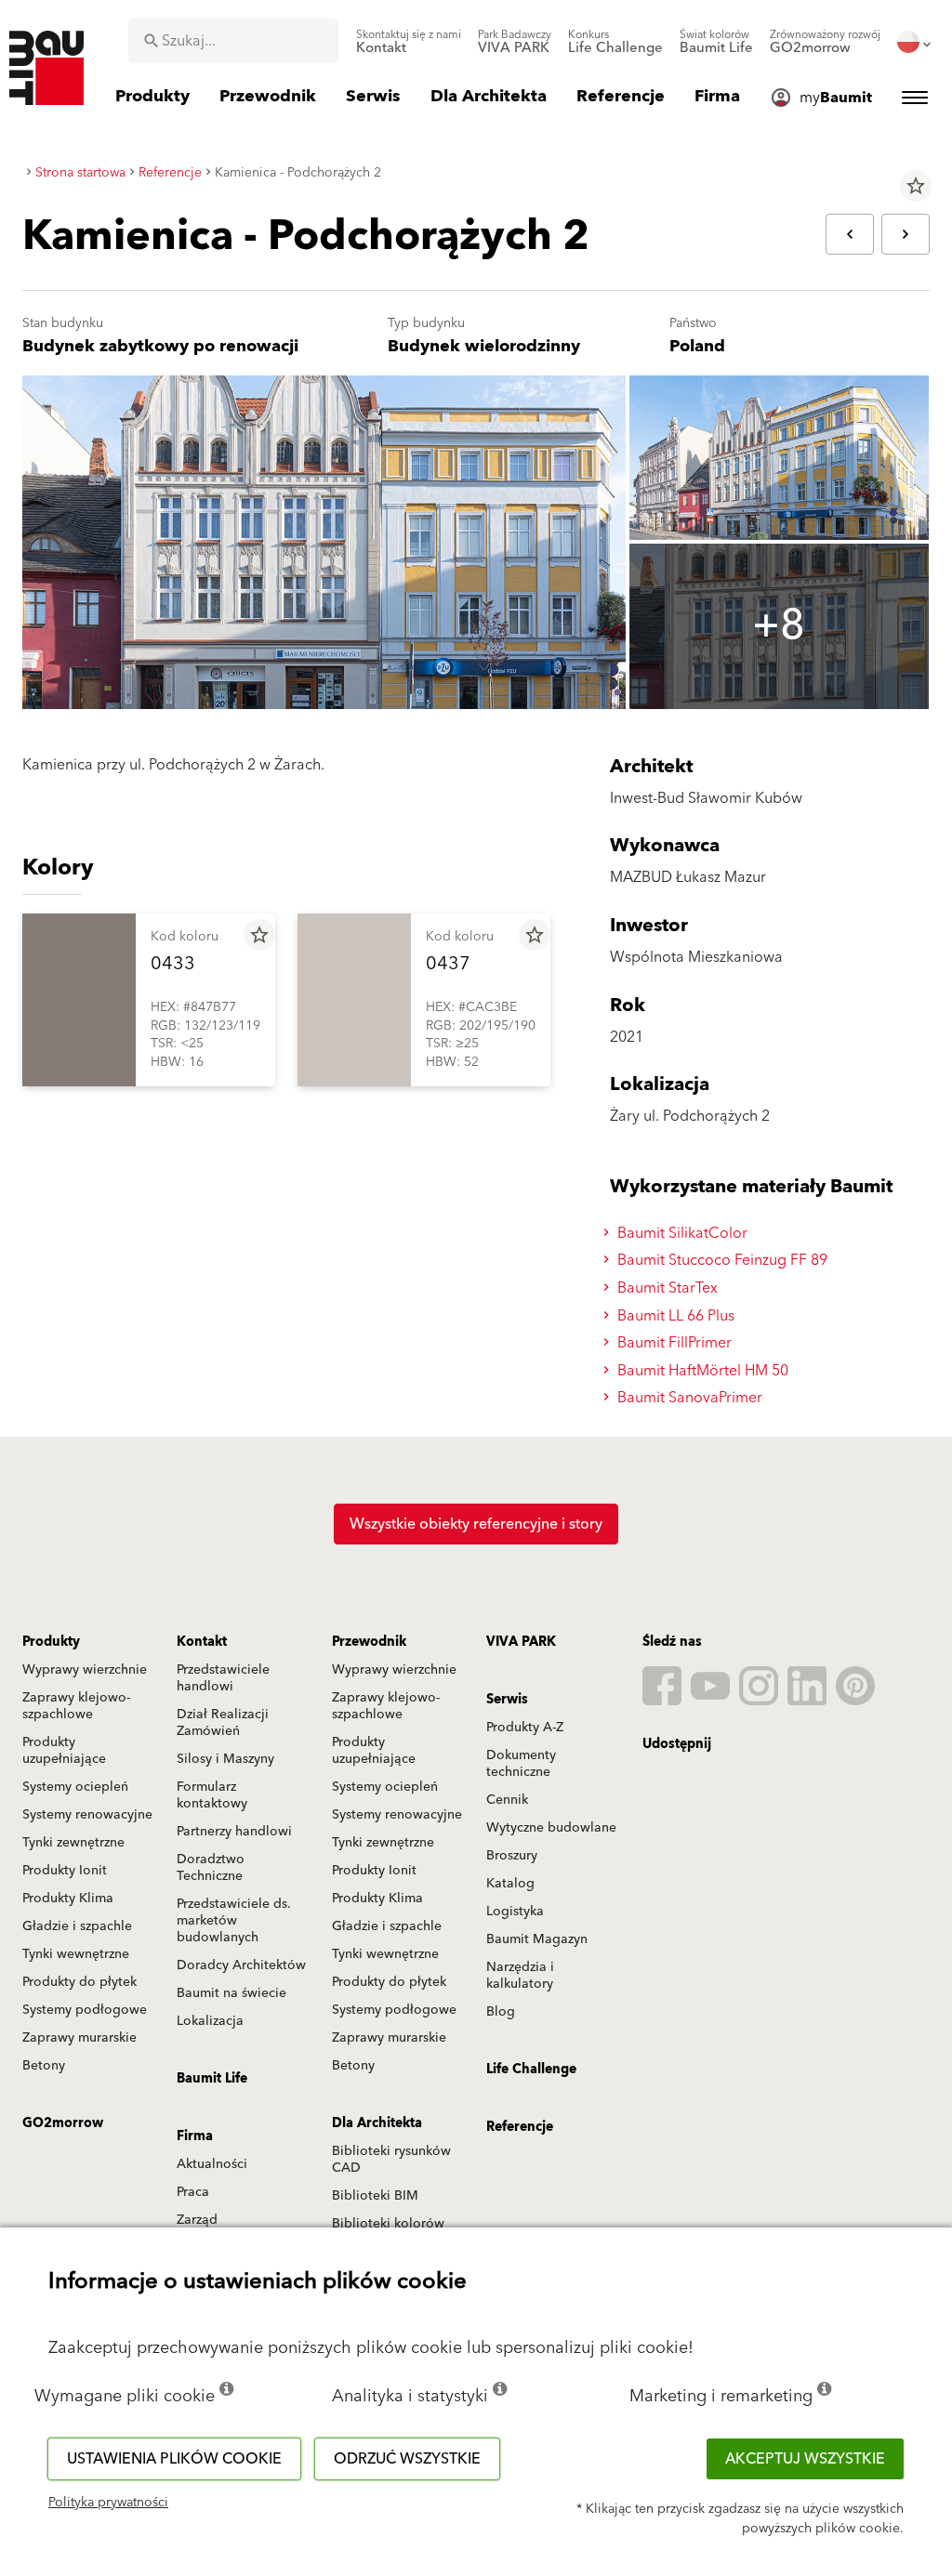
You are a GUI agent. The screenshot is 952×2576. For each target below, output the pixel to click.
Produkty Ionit (65, 1871)
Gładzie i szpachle (77, 1926)
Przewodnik (369, 1642)
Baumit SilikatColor (681, 1233)
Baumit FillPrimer (673, 1343)
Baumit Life (212, 2079)
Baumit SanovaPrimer (688, 1398)
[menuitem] (409, 42)
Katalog (510, 1884)
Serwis (507, 1700)
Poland (697, 346)
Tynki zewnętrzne (73, 1843)
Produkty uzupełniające (64, 1751)
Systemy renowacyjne (87, 1815)
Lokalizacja (210, 2021)
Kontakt (202, 1642)
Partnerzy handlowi (234, 1832)
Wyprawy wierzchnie (85, 1670)
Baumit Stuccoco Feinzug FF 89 (721, 1260)
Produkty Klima (68, 1899)
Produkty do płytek (79, 1982)
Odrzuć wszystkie (407, 2459)
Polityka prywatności (108, 2503)
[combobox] (233, 41)
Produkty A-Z (525, 1728)
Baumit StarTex (666, 1288)
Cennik (507, 1800)
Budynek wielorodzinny (484, 346)
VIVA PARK (521, 1642)
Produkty (51, 1642)
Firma (195, 2136)
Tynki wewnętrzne (76, 1954)
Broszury (512, 1856)
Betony (44, 2066)
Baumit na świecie (231, 1993)
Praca (193, 2192)
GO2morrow (63, 2123)
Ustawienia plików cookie (174, 2459)
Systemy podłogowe (85, 2010)
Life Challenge (531, 2070)
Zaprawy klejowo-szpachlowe (76, 1706)
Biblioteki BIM (375, 2196)
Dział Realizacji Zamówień (223, 1723)
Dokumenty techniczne (521, 1764)
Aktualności (212, 2164)
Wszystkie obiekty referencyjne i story (476, 1524)
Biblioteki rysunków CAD (391, 2160)
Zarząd (197, 2220)
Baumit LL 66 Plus (674, 1316)
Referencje (520, 2127)
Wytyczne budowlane (551, 1828)
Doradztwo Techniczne (211, 1868)
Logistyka (515, 1912)
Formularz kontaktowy (212, 1795)
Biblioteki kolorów (388, 2224)
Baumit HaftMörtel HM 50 (701, 1371)
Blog (501, 2012)
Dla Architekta (377, 2123)
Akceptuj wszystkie (805, 2459)
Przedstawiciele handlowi (223, 1678)
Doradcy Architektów (241, 1965)
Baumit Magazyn (537, 1939)
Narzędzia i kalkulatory (520, 1976)
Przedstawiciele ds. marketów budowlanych (234, 1921)
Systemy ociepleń (75, 1787)
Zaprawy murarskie (79, 2038)
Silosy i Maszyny (225, 1759)
